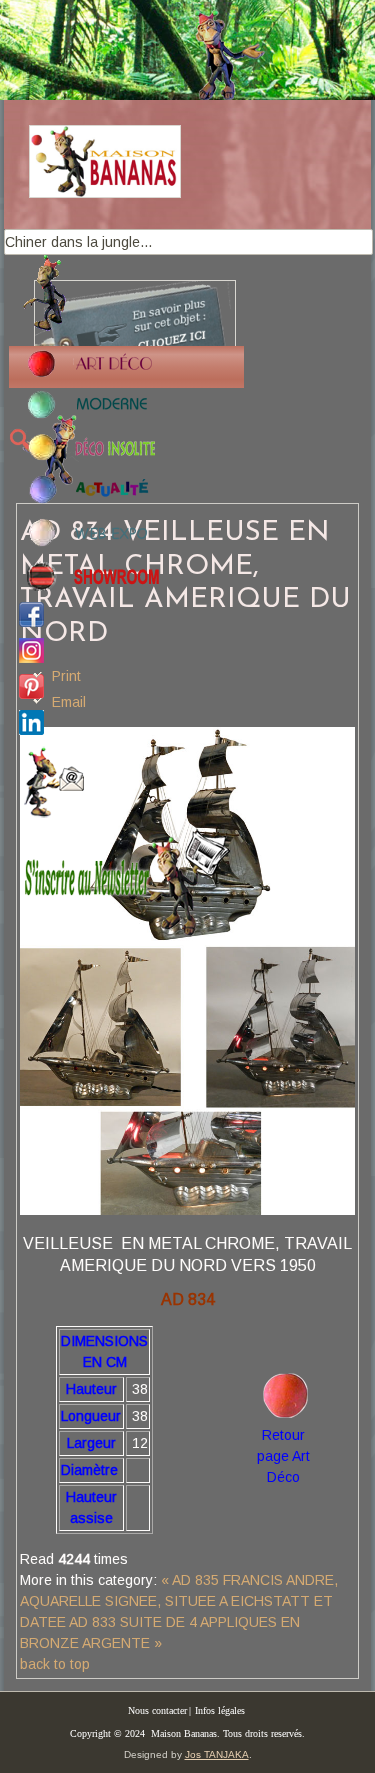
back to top (55, 1664)
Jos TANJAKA (217, 1754)
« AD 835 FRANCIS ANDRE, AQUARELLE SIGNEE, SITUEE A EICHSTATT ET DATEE (179, 1601)
